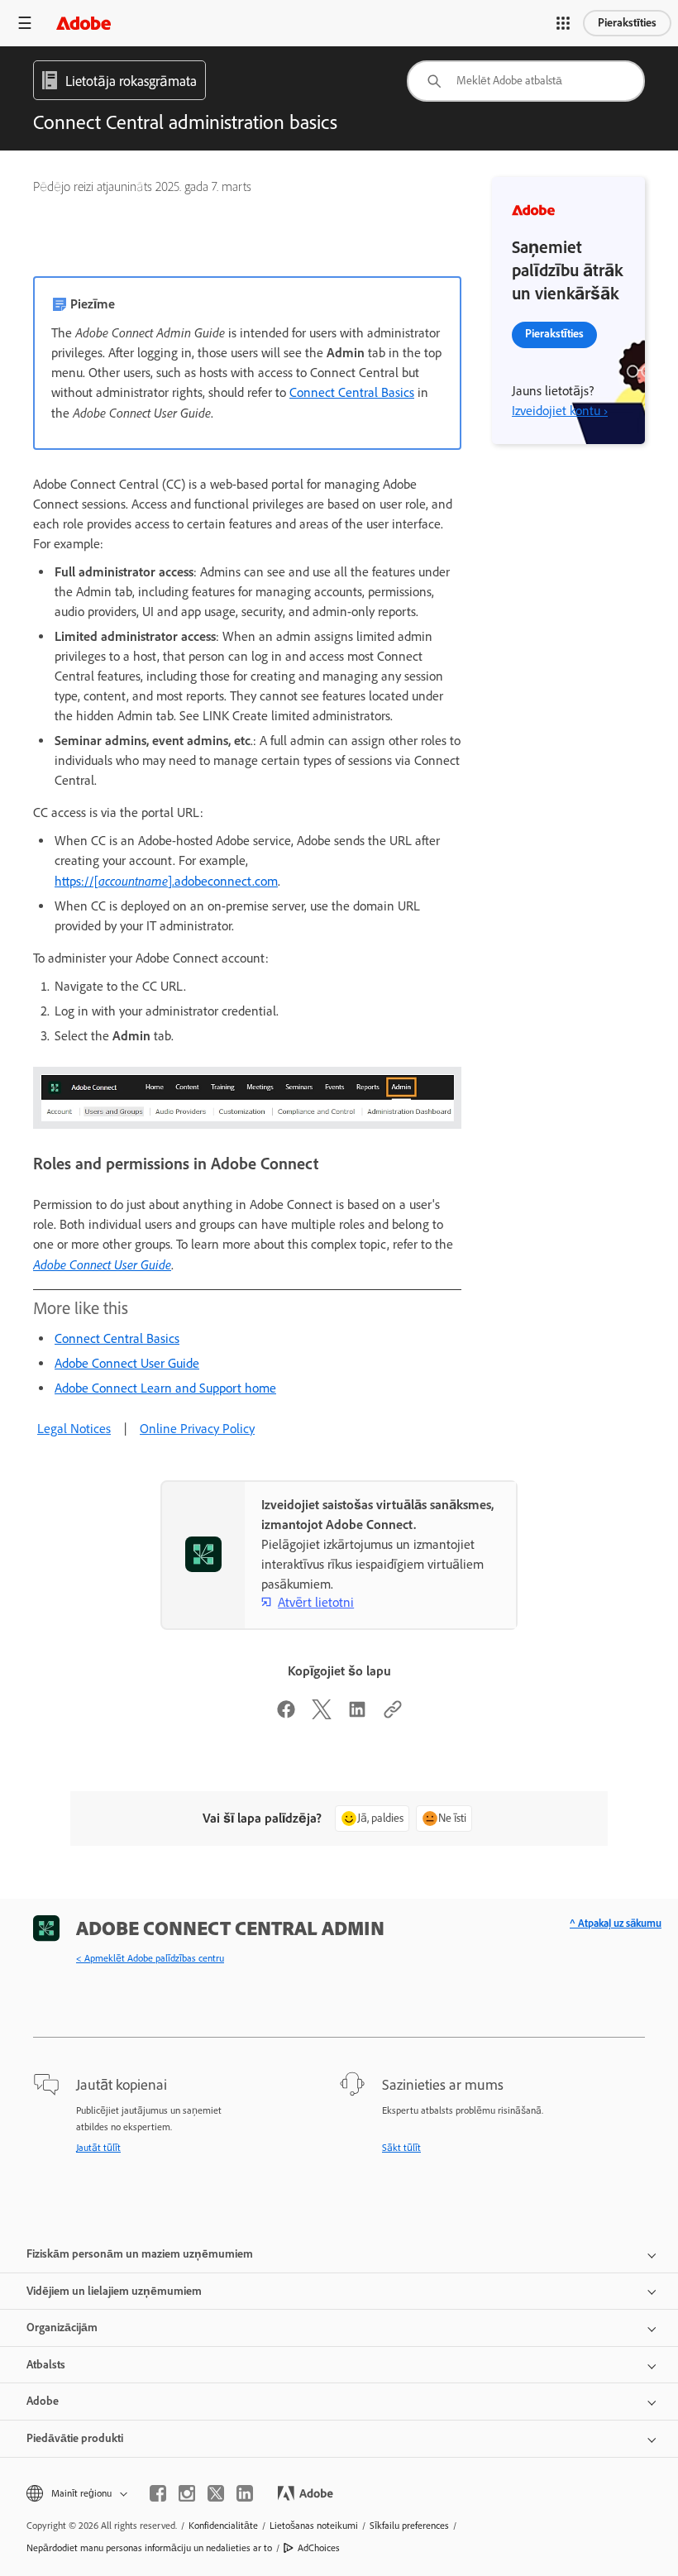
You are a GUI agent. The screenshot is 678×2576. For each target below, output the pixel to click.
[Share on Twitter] (322, 1715)
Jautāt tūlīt (98, 2148)
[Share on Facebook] (286, 1715)
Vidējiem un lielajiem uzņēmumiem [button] (114, 2291)
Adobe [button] (43, 2401)
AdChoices (319, 2548)
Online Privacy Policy (197, 1429)
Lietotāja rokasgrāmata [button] (131, 81)
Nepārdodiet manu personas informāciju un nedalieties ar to (149, 2548)
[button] (563, 23)
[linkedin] (245, 2493)
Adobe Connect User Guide (102, 1264)
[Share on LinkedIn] (357, 1715)
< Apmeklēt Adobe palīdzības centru (150, 1958)
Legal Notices (74, 1429)
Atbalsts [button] (46, 2365)
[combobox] (526, 81)
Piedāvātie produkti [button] (75, 2438)
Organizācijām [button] (62, 2327)
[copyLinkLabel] (393, 1715)
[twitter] (216, 2493)
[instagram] (187, 2493)
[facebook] (158, 2493)
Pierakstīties (627, 23)
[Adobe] (84, 23)
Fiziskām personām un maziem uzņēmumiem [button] (140, 2254)
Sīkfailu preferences (409, 2526)
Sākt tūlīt (401, 2148)
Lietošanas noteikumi (314, 2526)
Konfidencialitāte (223, 2526)
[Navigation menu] (25, 23)
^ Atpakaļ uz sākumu (616, 1923)
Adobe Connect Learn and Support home (165, 1388)
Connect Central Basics (352, 392)
